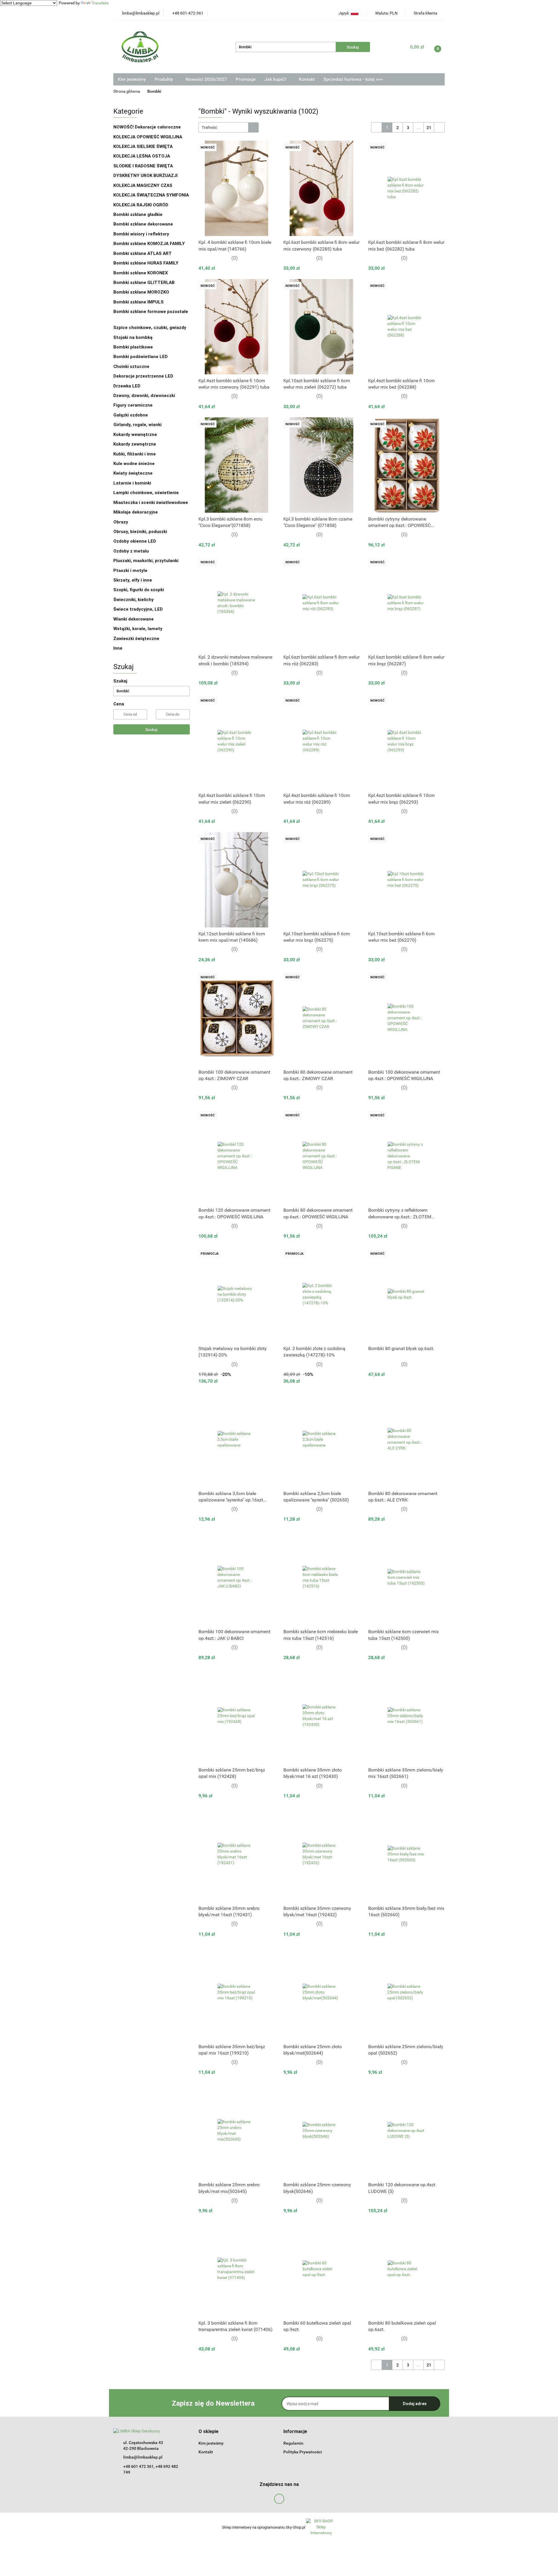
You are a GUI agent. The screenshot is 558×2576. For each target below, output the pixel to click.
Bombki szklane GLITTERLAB (144, 283)
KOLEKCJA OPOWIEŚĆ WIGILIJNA (148, 137)
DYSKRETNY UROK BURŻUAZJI (145, 176)
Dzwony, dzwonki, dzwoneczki (144, 396)
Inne (118, 648)
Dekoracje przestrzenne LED (143, 376)
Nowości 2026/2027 (206, 79)
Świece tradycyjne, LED (139, 609)
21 (429, 128)
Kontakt (307, 79)
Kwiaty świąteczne (133, 473)
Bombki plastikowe (134, 347)
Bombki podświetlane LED (141, 357)
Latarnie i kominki (132, 483)
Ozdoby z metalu (131, 551)
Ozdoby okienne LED (135, 541)
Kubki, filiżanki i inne (135, 454)
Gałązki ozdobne (131, 415)
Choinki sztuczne (132, 367)
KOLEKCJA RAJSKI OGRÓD (141, 205)
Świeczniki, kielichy (134, 600)
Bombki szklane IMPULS (138, 302)
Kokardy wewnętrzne (135, 435)
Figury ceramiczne (133, 405)
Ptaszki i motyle (130, 571)
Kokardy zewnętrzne (135, 444)
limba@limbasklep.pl (143, 2457)
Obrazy (121, 522)
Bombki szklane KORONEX (141, 273)
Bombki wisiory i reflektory (141, 234)
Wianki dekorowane (134, 619)
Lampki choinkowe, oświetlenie (147, 493)
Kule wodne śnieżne (134, 464)
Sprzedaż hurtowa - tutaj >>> (353, 79)
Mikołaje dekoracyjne (136, 512)
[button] (209, 2432)
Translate (100, 3)
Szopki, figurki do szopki (139, 590)
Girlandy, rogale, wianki (137, 425)
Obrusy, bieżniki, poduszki (141, 532)
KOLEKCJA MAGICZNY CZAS (143, 185)
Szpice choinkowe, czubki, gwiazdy (150, 328)
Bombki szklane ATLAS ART (143, 253)
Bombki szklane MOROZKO (141, 292)
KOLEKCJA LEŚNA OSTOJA (142, 156)
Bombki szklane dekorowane (144, 224)
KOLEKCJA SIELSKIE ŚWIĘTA (143, 146)
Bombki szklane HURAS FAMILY (146, 263)
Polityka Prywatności (303, 2452)
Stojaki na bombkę (133, 337)
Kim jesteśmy (132, 79)
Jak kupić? (276, 79)
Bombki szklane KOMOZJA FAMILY (150, 244)
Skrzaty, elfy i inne (133, 580)
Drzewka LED (127, 386)
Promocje (246, 79)
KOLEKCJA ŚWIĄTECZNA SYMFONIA (151, 195)
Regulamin (293, 2443)
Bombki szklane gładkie (138, 214)
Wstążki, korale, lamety (138, 629)
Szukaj (151, 730)
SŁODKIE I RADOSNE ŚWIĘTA (143, 166)
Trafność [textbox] (209, 127)
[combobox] (229, 127)
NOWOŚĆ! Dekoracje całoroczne (147, 127)
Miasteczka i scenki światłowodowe (151, 503)
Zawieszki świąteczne (136, 639)
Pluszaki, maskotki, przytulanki (146, 561)
